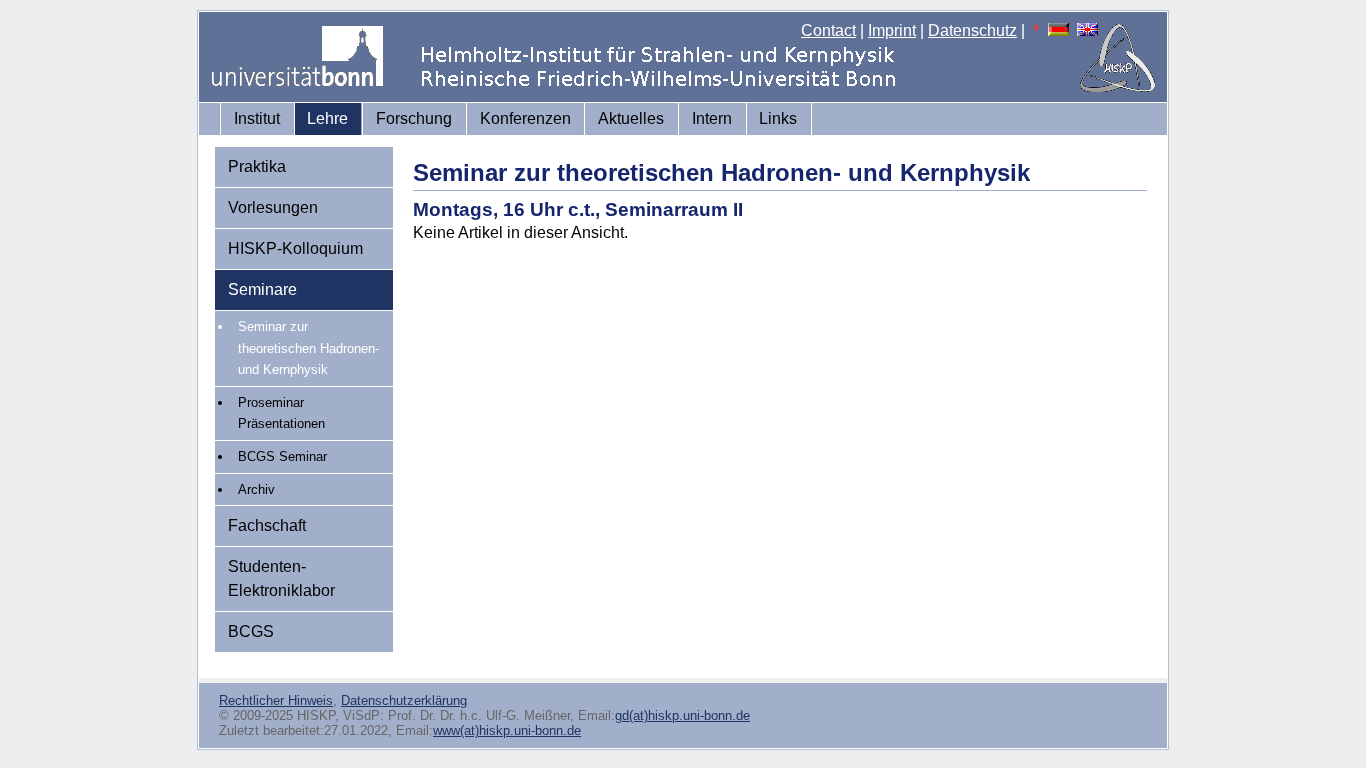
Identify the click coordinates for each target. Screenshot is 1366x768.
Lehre (327, 118)
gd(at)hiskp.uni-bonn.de (682, 715)
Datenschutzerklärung (404, 700)
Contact (828, 30)
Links (778, 118)
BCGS (251, 631)
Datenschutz (972, 30)
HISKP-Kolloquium (295, 248)
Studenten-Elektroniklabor (281, 578)
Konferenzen (525, 118)
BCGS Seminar (282, 456)
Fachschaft (267, 525)
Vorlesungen (273, 207)
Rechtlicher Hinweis (276, 700)
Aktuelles (631, 118)
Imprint (892, 30)
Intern (712, 118)
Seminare (262, 289)
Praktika (257, 166)
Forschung (414, 118)
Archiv (256, 489)
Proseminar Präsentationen (281, 413)
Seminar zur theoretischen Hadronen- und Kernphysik (308, 348)
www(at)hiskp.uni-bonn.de (507, 730)
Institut (257, 118)
